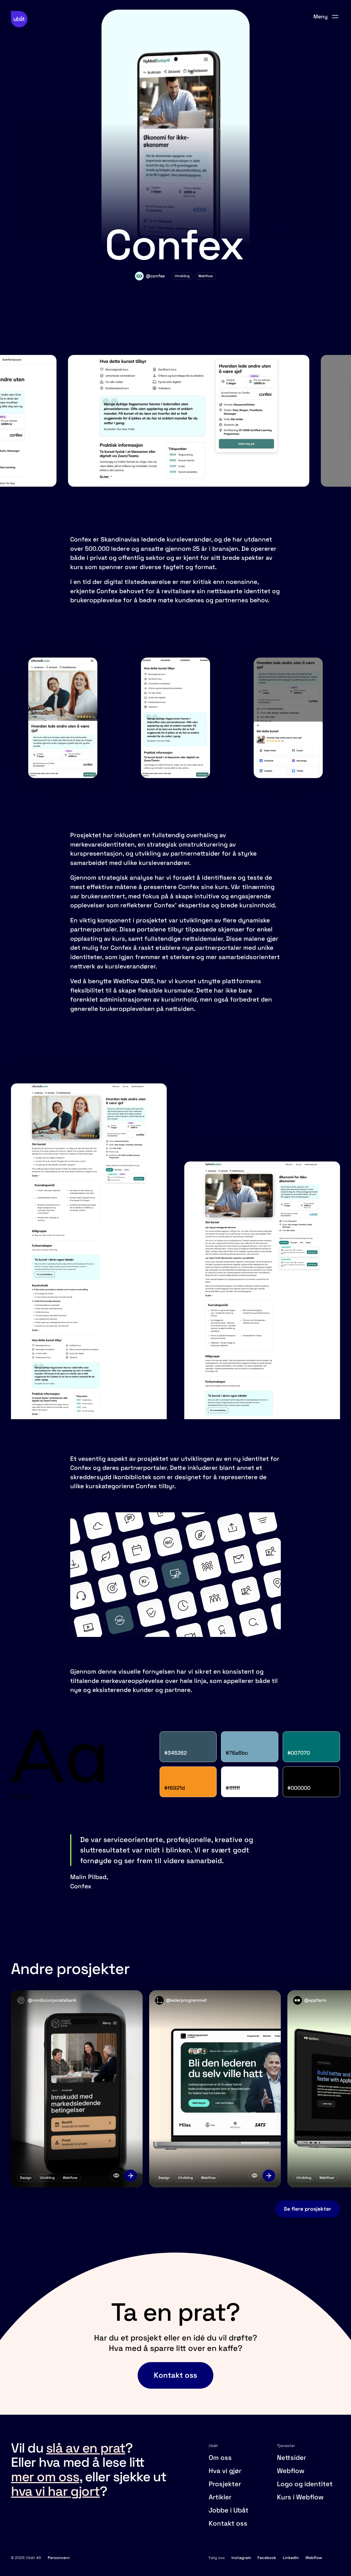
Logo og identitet (305, 2484)
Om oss (220, 2458)
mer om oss (45, 2477)
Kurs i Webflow (300, 2497)
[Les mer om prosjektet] (131, 2176)
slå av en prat (86, 2448)
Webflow (291, 2471)
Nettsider (291, 2458)
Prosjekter (225, 2484)
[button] (326, 17)
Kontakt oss (228, 2523)
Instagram (241, 2558)
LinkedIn (291, 2558)
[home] (19, 19)
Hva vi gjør (225, 2471)
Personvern (59, 2558)
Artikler (220, 2497)
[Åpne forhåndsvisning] (116, 2176)
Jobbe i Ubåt (229, 2510)
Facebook (267, 2558)
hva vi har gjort (55, 2491)
